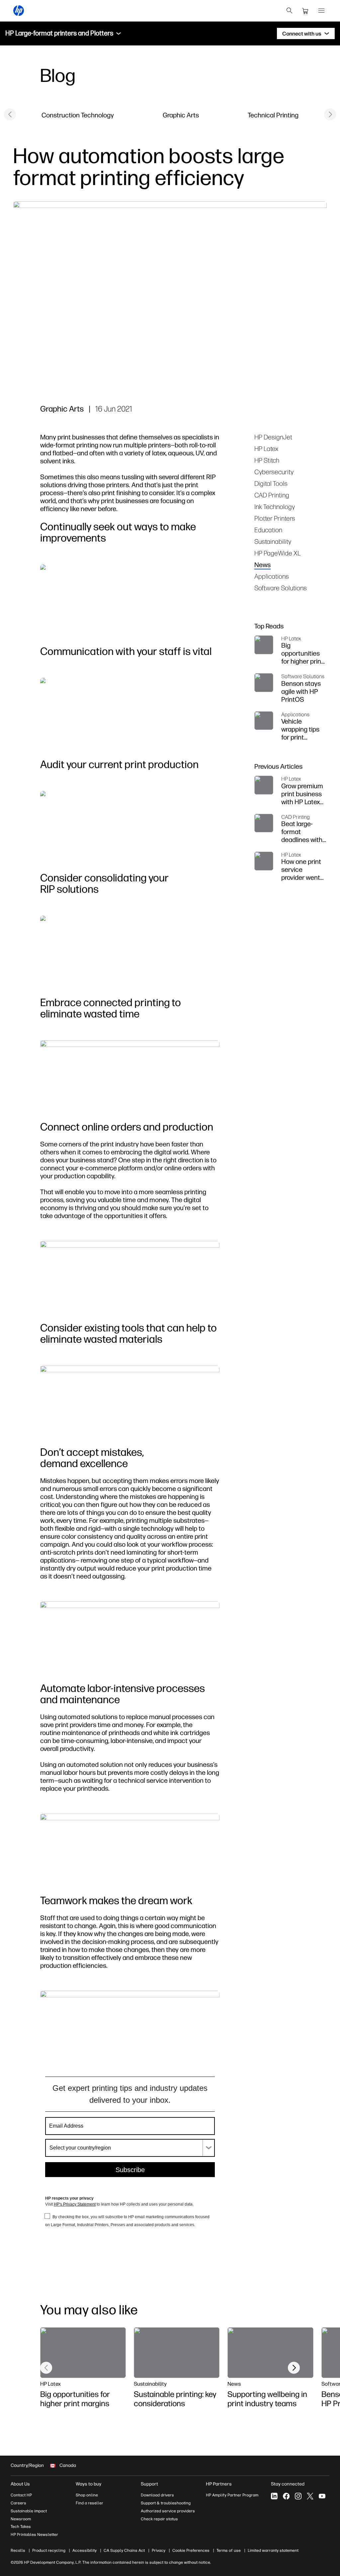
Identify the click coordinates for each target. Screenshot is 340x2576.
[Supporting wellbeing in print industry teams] (270, 2352)
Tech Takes (21, 2527)
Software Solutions (281, 588)
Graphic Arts (181, 115)
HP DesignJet (273, 437)
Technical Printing (273, 115)
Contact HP (21, 2495)
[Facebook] (286, 2496)
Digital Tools (271, 483)
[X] (310, 2496)
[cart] (305, 11)
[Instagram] (298, 2496)
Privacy (159, 2550)
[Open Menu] (321, 11)
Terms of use (229, 2550)
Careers (18, 2503)
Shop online (87, 2495)
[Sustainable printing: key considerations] (177, 2352)
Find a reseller (89, 2503)
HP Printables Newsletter (34, 2535)
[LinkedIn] (274, 2496)
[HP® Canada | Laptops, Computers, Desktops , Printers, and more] (19, 11)
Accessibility (85, 2550)
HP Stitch (267, 460)
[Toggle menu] (119, 33)
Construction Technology (78, 115)
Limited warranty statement (273, 2550)
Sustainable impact (29, 2511)
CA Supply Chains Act (124, 2550)
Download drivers (157, 2495)
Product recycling (49, 2550)
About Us (20, 2484)
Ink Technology (275, 507)
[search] (290, 11)
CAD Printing (272, 495)
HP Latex (266, 449)
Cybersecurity (274, 472)
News (262, 565)
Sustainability (273, 541)
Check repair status (159, 2519)
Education (268, 530)
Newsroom (21, 2519)
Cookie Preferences (191, 2550)
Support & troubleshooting (166, 2503)
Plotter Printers (275, 518)
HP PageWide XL (278, 553)
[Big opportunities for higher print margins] (83, 2352)
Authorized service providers (168, 2511)
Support (149, 2484)
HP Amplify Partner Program (232, 2495)
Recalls (18, 2550)
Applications (272, 576)
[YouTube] (322, 2496)
